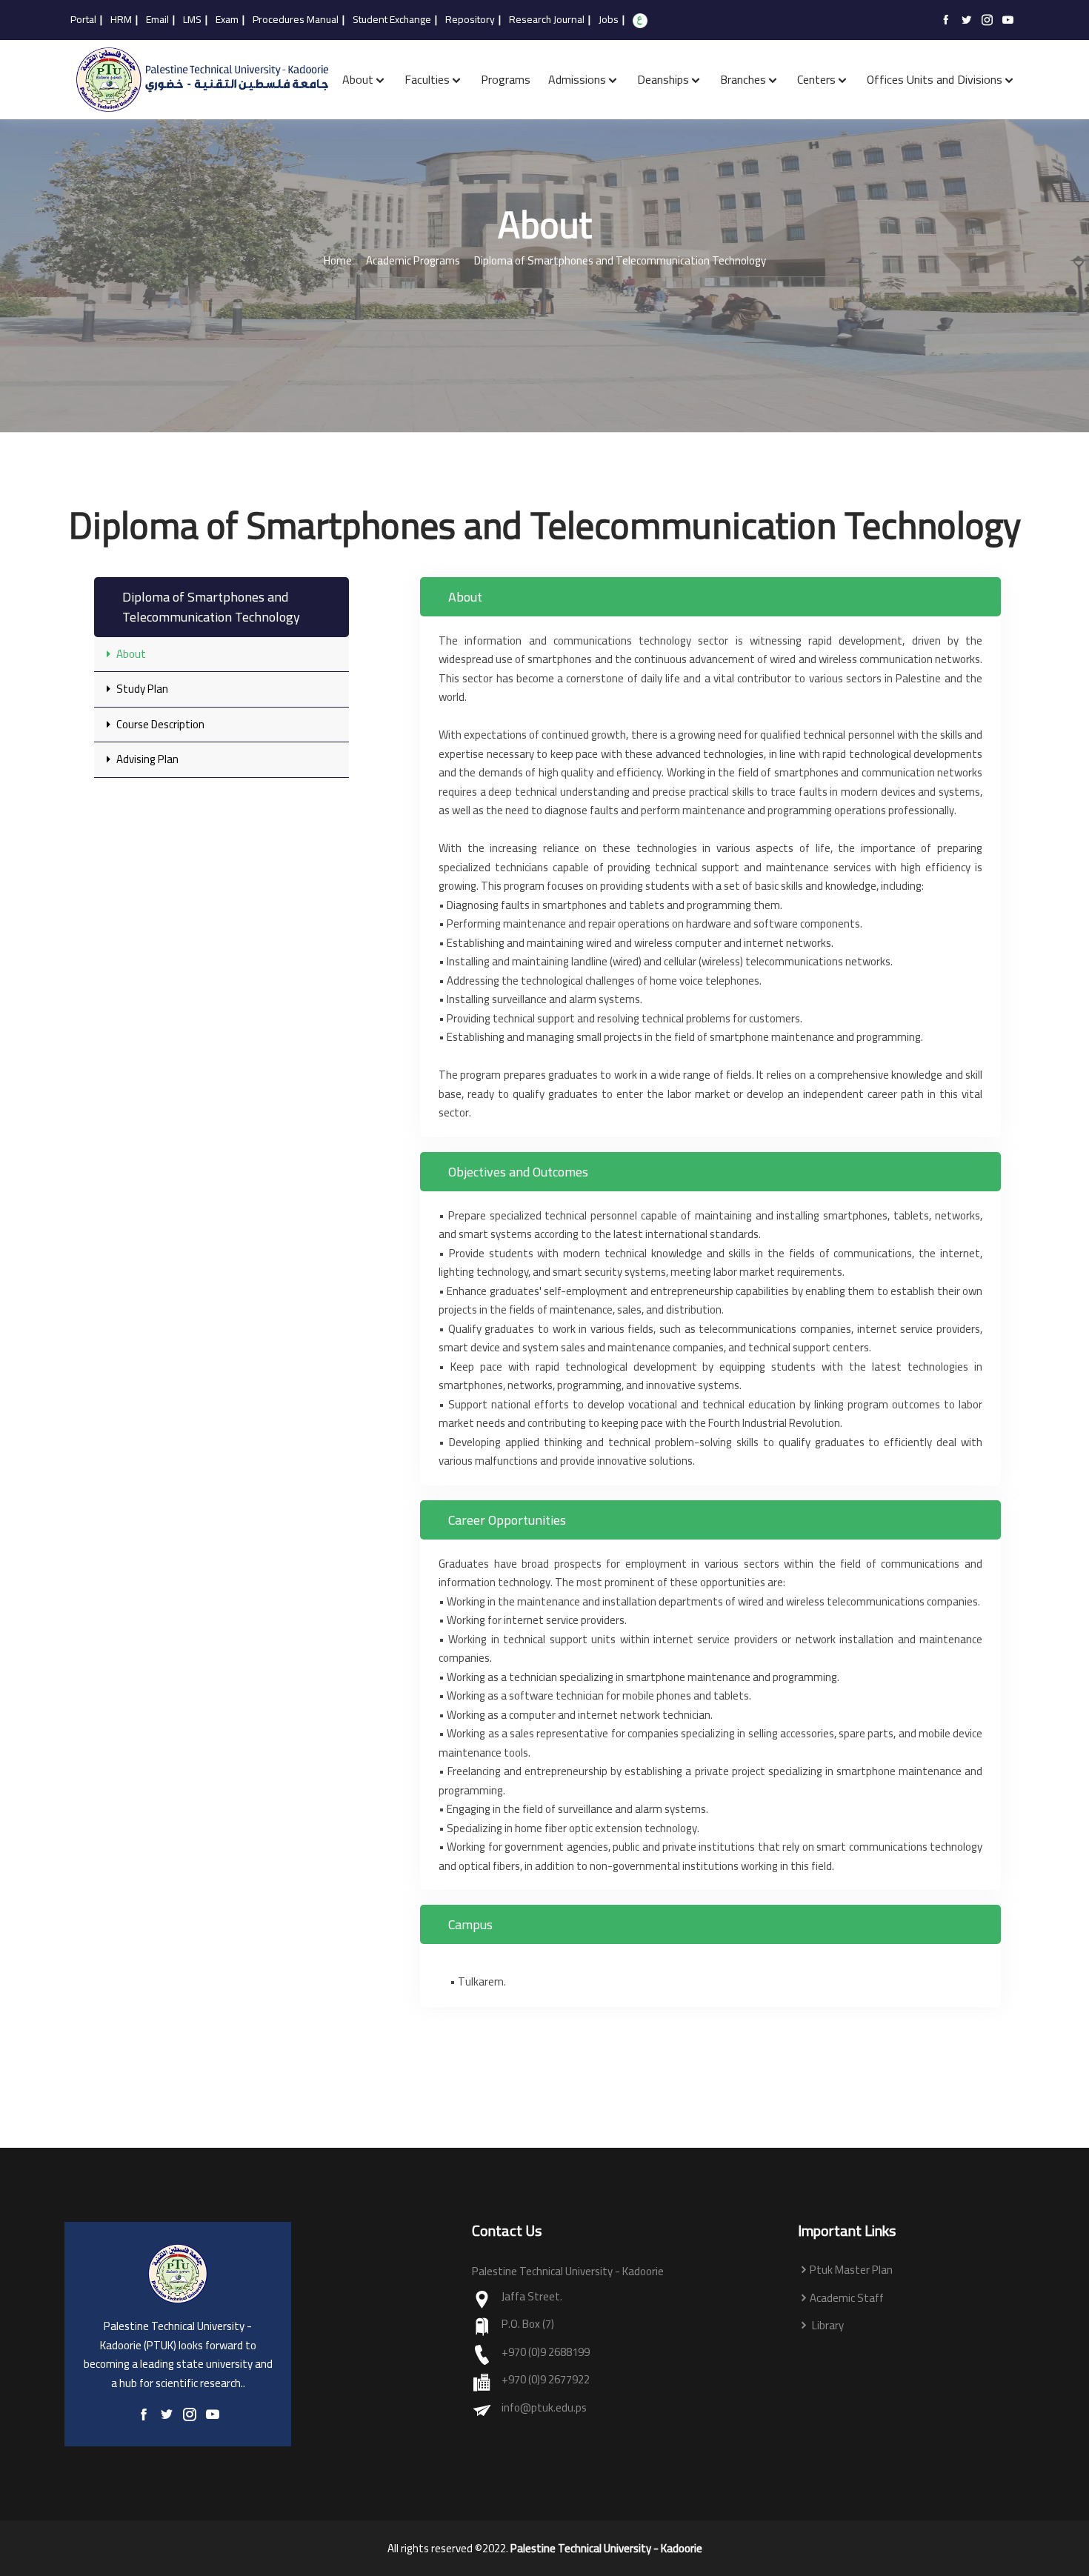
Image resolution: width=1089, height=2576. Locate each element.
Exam (227, 20)
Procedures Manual (296, 20)
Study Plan (141, 689)
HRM (121, 20)
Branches (743, 79)
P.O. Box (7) (528, 2324)
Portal (83, 20)
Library (827, 2326)
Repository (470, 20)
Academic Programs (413, 261)
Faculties (427, 79)
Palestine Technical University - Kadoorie (606, 2549)
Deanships (663, 79)
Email (157, 20)
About (358, 79)
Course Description (159, 724)
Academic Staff (847, 2299)
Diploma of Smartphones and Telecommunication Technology (620, 261)
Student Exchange (392, 20)
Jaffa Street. (532, 2297)
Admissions (577, 79)
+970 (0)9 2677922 (546, 2380)
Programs (506, 79)
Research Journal (547, 20)
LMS (192, 20)
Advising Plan (146, 759)
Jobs (609, 20)
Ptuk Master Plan (851, 2270)
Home (338, 261)
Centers (816, 79)
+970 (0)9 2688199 (546, 2353)
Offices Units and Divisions (935, 79)
